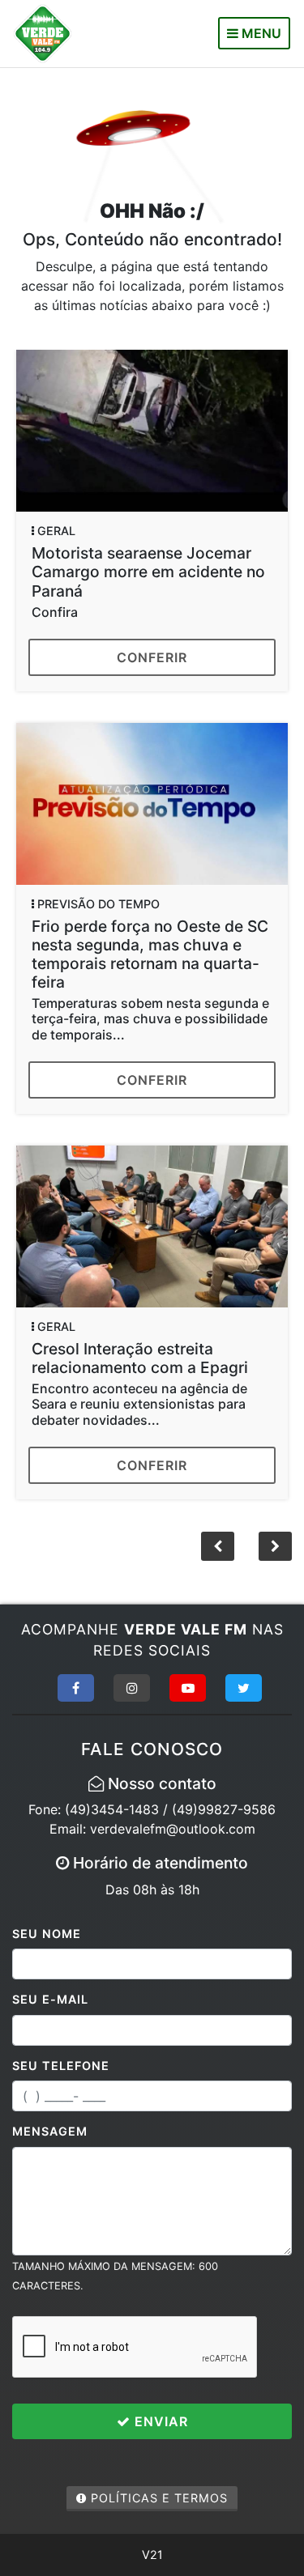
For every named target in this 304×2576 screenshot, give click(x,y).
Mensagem (50, 2131)
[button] (275, 1546)
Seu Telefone (61, 2066)
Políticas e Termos (157, 2498)
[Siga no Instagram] (132, 1688)
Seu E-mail (50, 1999)
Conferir (152, 657)
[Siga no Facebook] (76, 1688)
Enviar (159, 2421)
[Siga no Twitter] (244, 1688)
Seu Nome (47, 1934)
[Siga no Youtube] (188, 1688)
